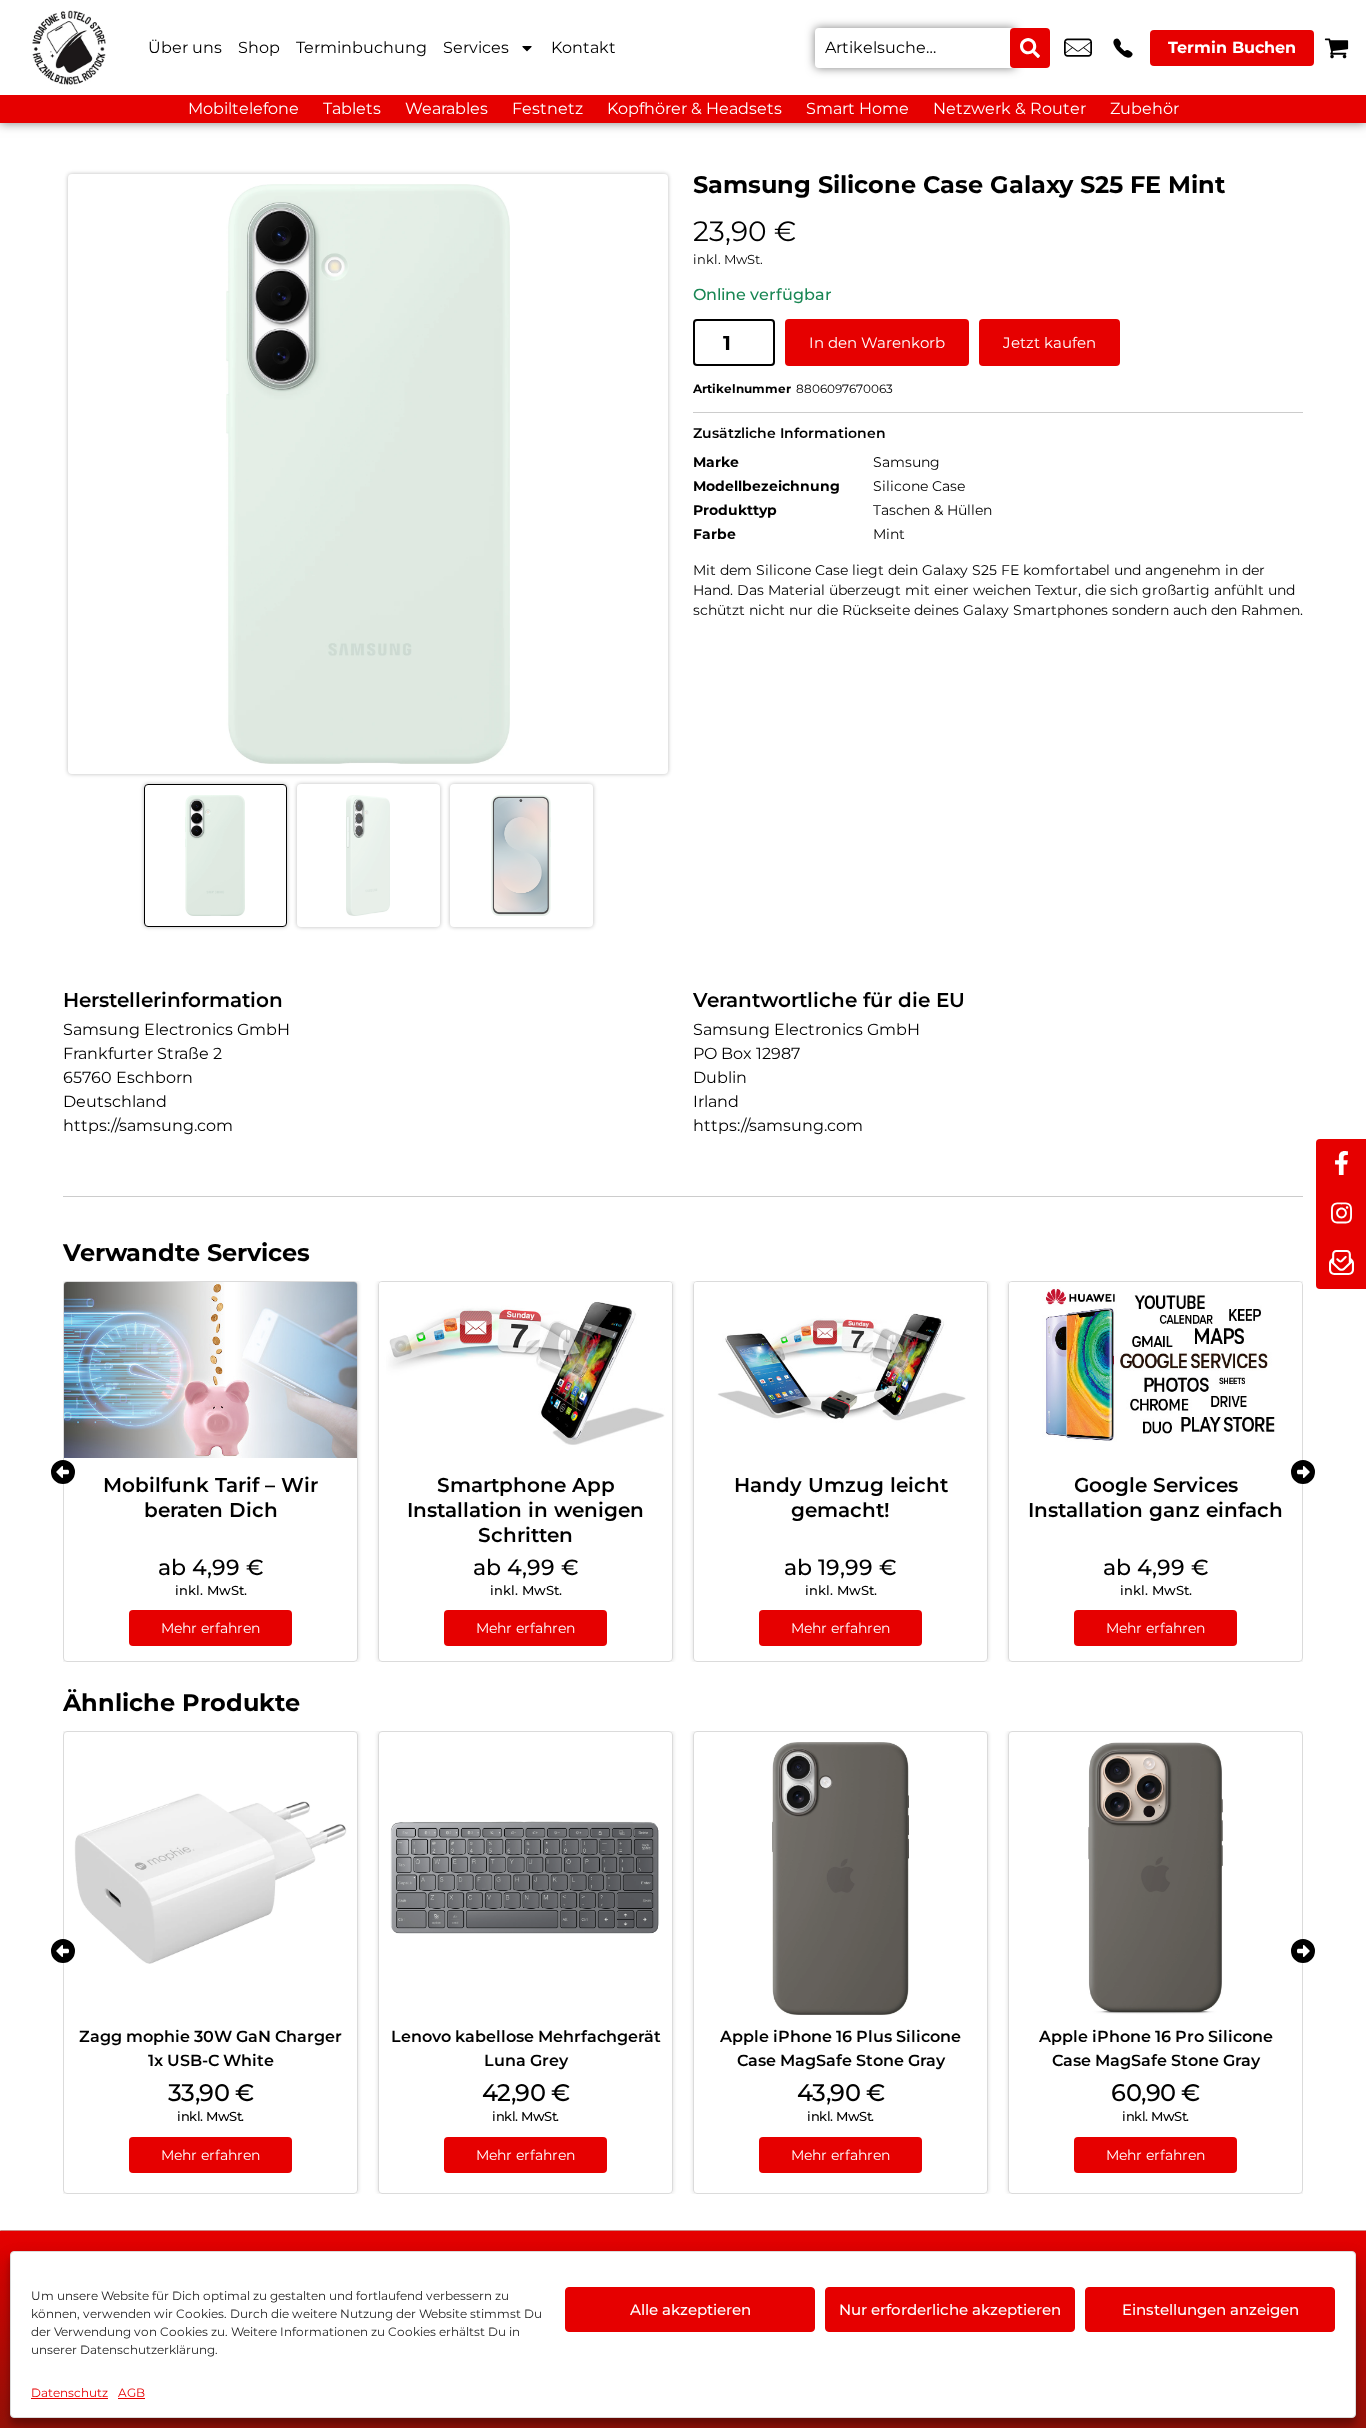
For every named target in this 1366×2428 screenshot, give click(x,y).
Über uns (185, 47)
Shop (259, 47)
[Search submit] (1030, 48)
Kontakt (583, 47)
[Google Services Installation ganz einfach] (1155, 1370)
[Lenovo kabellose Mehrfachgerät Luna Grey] (525, 1878)
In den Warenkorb (877, 342)
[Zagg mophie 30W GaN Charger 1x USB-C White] (210, 1878)
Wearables (446, 108)
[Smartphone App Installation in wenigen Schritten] (525, 1370)
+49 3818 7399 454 (1123, 48)
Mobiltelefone (243, 108)
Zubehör (1144, 108)
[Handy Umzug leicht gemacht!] (840, 1370)
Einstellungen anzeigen (1210, 2309)
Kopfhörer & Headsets (694, 108)
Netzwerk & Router (1009, 108)
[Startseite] (70, 47)
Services (476, 47)
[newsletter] (1341, 1264)
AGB (131, 2392)
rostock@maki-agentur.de (1078, 48)
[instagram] (1341, 1214)
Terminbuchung (361, 47)
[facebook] (1341, 1164)
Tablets (352, 108)
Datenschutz (69, 2392)
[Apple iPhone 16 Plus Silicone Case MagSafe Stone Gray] (840, 1878)
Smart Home (857, 108)
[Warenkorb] (1336, 47)
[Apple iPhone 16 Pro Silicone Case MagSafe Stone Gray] (1155, 1878)
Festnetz (547, 108)
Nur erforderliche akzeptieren (950, 2309)
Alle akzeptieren (690, 2309)
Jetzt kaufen (1049, 342)
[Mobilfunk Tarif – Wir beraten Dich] (210, 1370)
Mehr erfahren (210, 1628)
